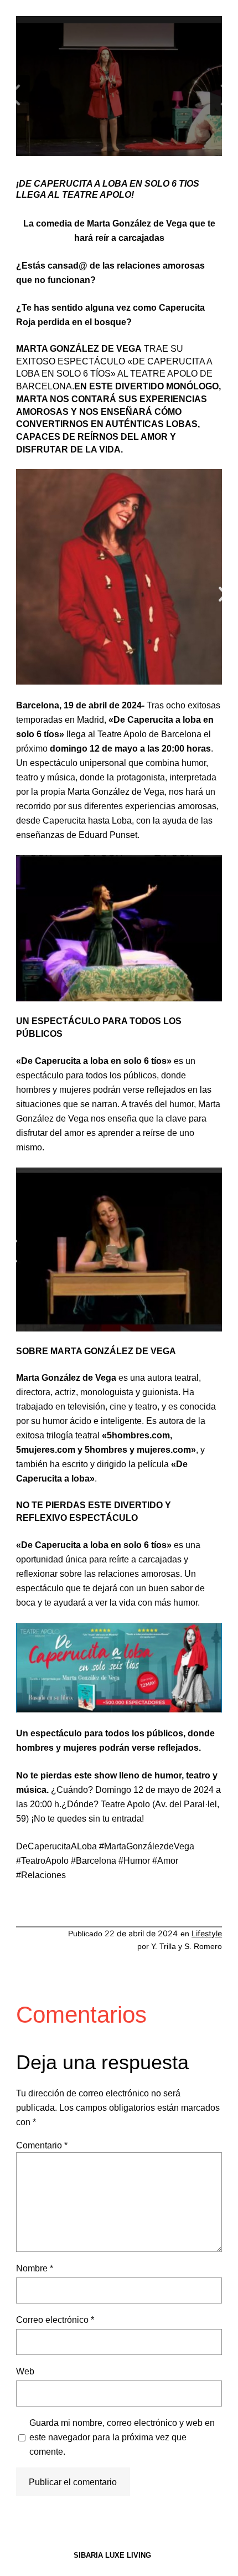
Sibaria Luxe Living (112, 2555)
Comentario (42, 2145)
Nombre (35, 2268)
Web (25, 2371)
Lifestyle (207, 1933)
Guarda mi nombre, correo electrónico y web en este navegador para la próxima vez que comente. (122, 2437)
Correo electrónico (55, 2320)
